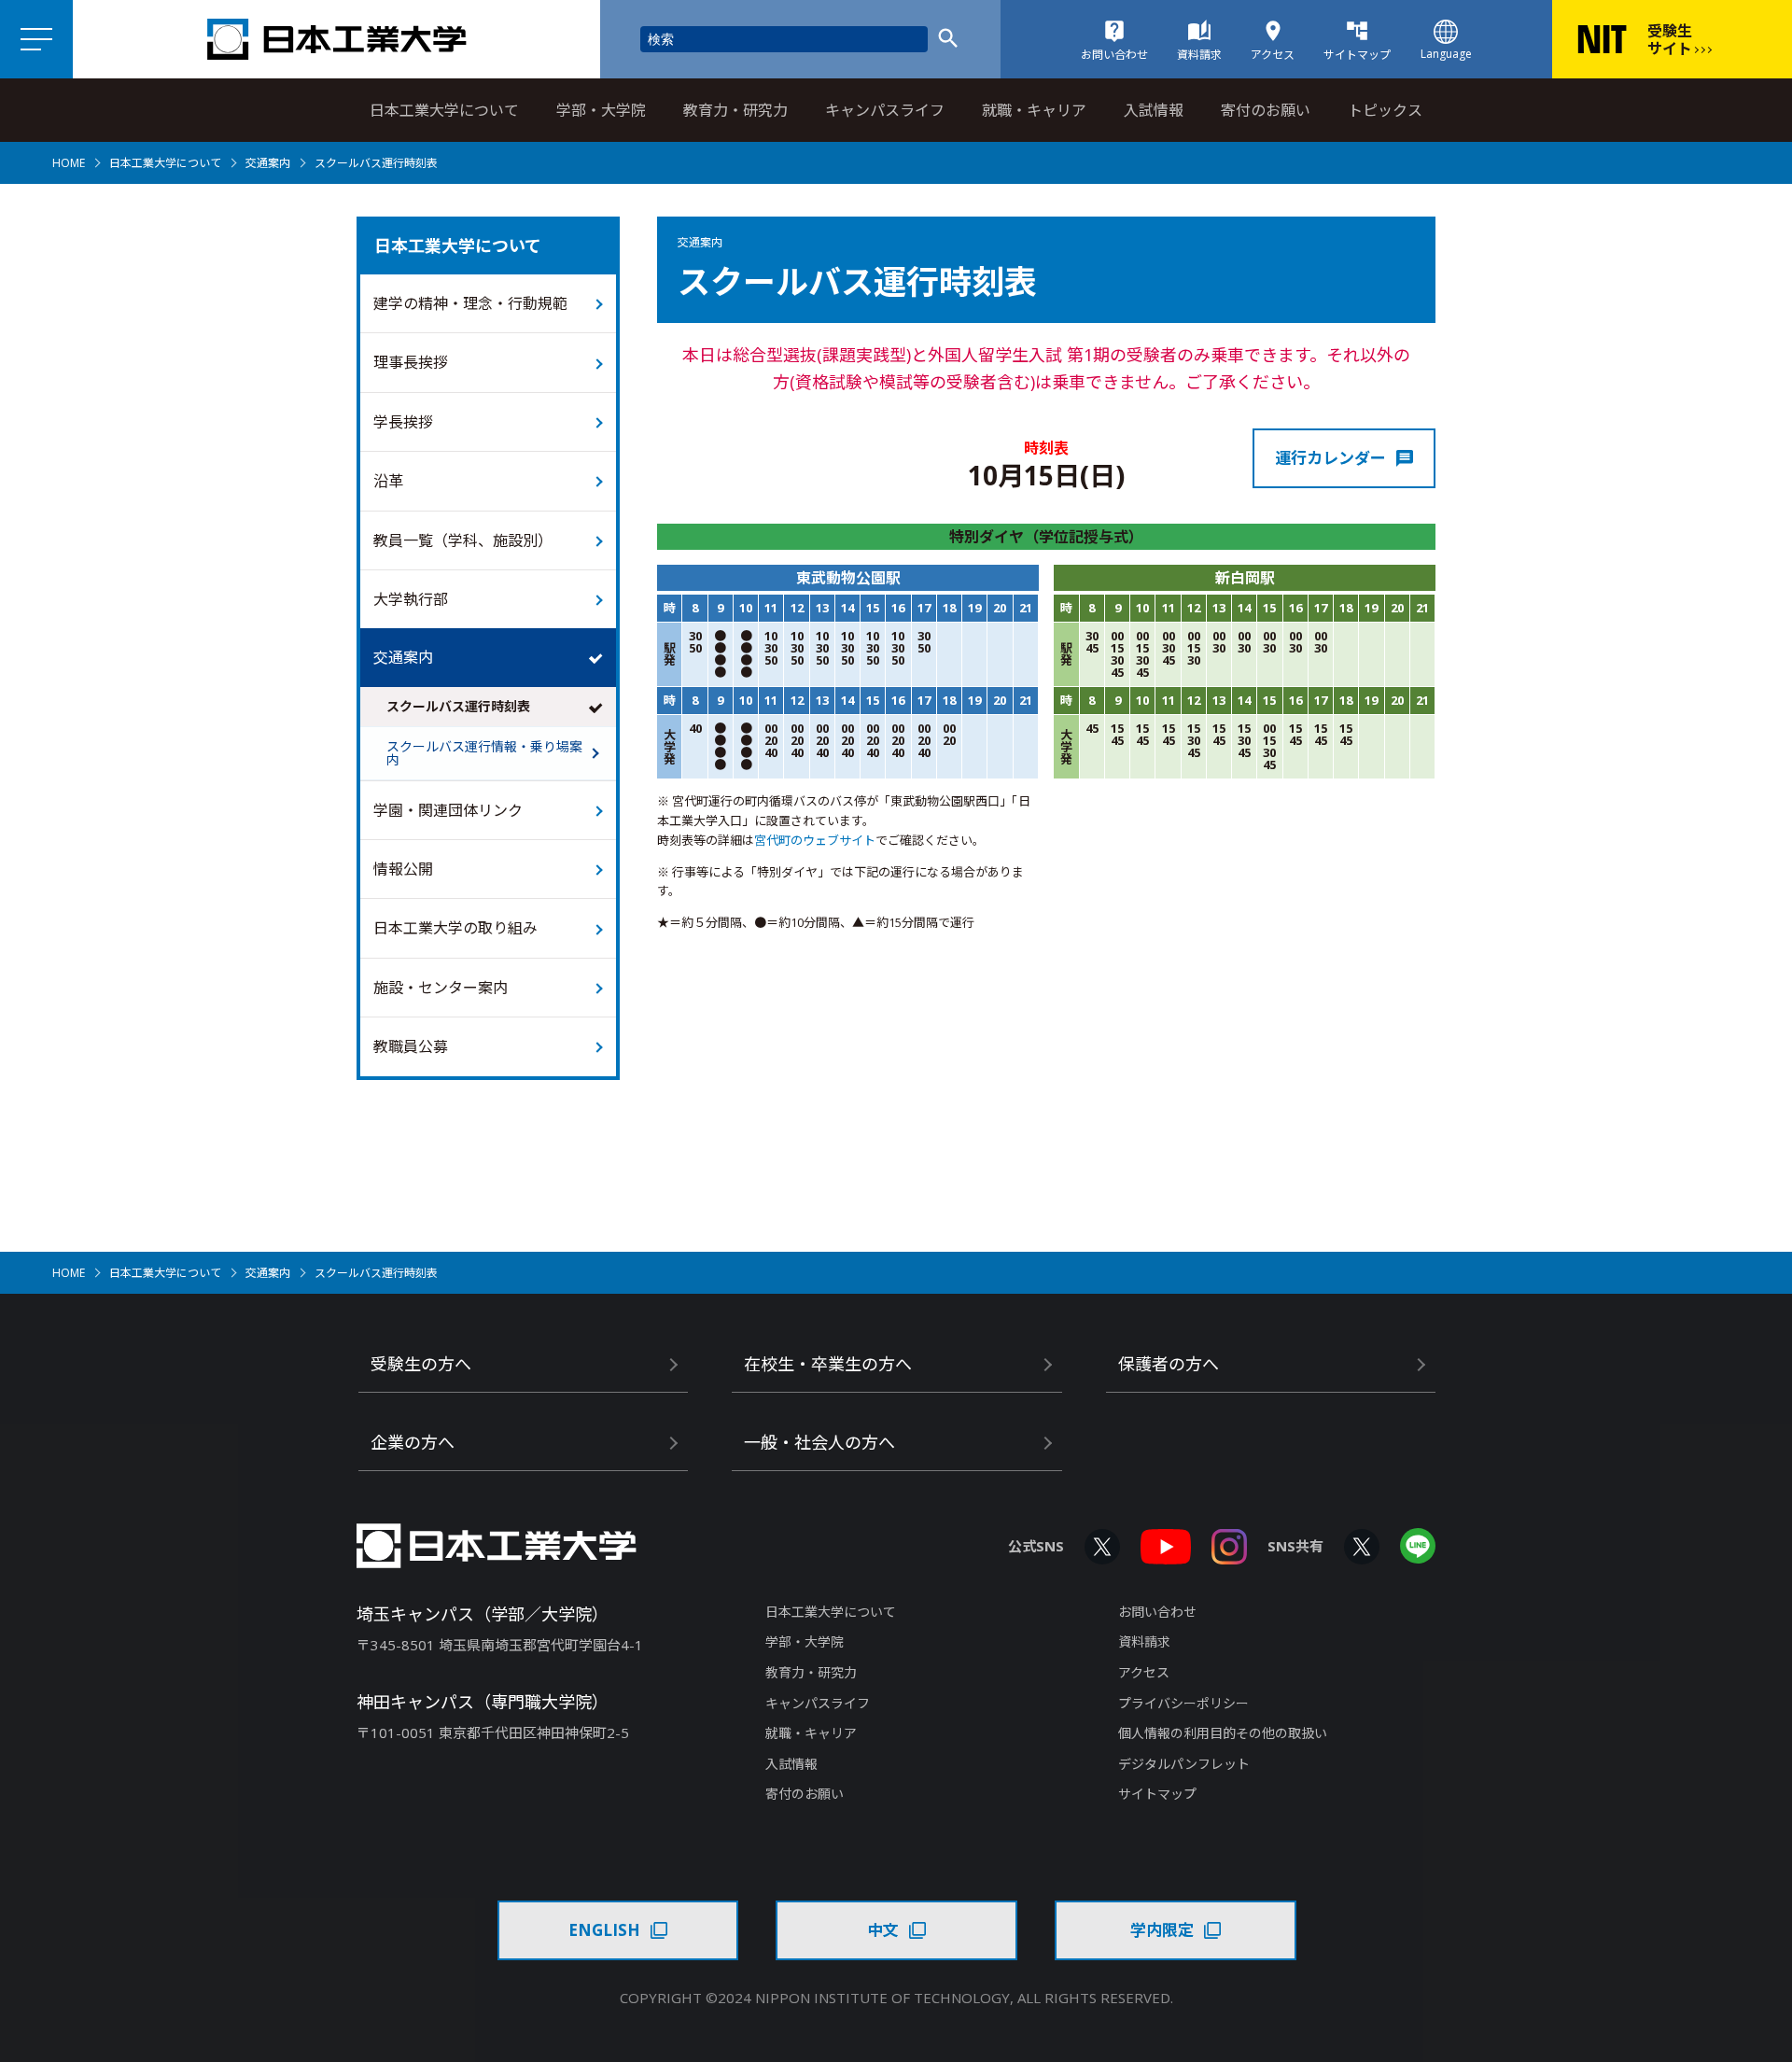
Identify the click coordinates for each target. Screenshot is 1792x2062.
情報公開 (403, 869)
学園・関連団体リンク (448, 810)
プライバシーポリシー (1183, 1703)
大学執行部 (411, 599)
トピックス (1385, 110)
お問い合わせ (1157, 1612)
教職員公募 (411, 1046)
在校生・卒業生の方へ (828, 1364)
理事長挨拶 (411, 362)
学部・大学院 (601, 110)
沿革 (388, 481)
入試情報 (1154, 110)
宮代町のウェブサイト (815, 840)
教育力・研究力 (735, 110)
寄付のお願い (1266, 110)
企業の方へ (413, 1442)
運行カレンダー (1330, 458)
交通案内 (268, 163)
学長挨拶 (403, 422)
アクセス (1144, 1672)
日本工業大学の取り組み (455, 928)
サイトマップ (1157, 1794)
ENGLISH (604, 1930)
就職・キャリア (1034, 110)
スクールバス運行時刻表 (458, 706)
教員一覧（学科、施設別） (463, 540)
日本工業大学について (444, 110)
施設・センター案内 (441, 988)
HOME (69, 163)
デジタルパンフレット (1184, 1764)
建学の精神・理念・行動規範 (470, 303)
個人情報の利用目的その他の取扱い (1223, 1733)
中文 (883, 1930)
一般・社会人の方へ (819, 1442)
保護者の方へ (1169, 1364)
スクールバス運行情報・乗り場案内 (484, 753)
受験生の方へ (421, 1364)
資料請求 (1144, 1641)
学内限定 (1162, 1930)
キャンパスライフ (885, 110)
